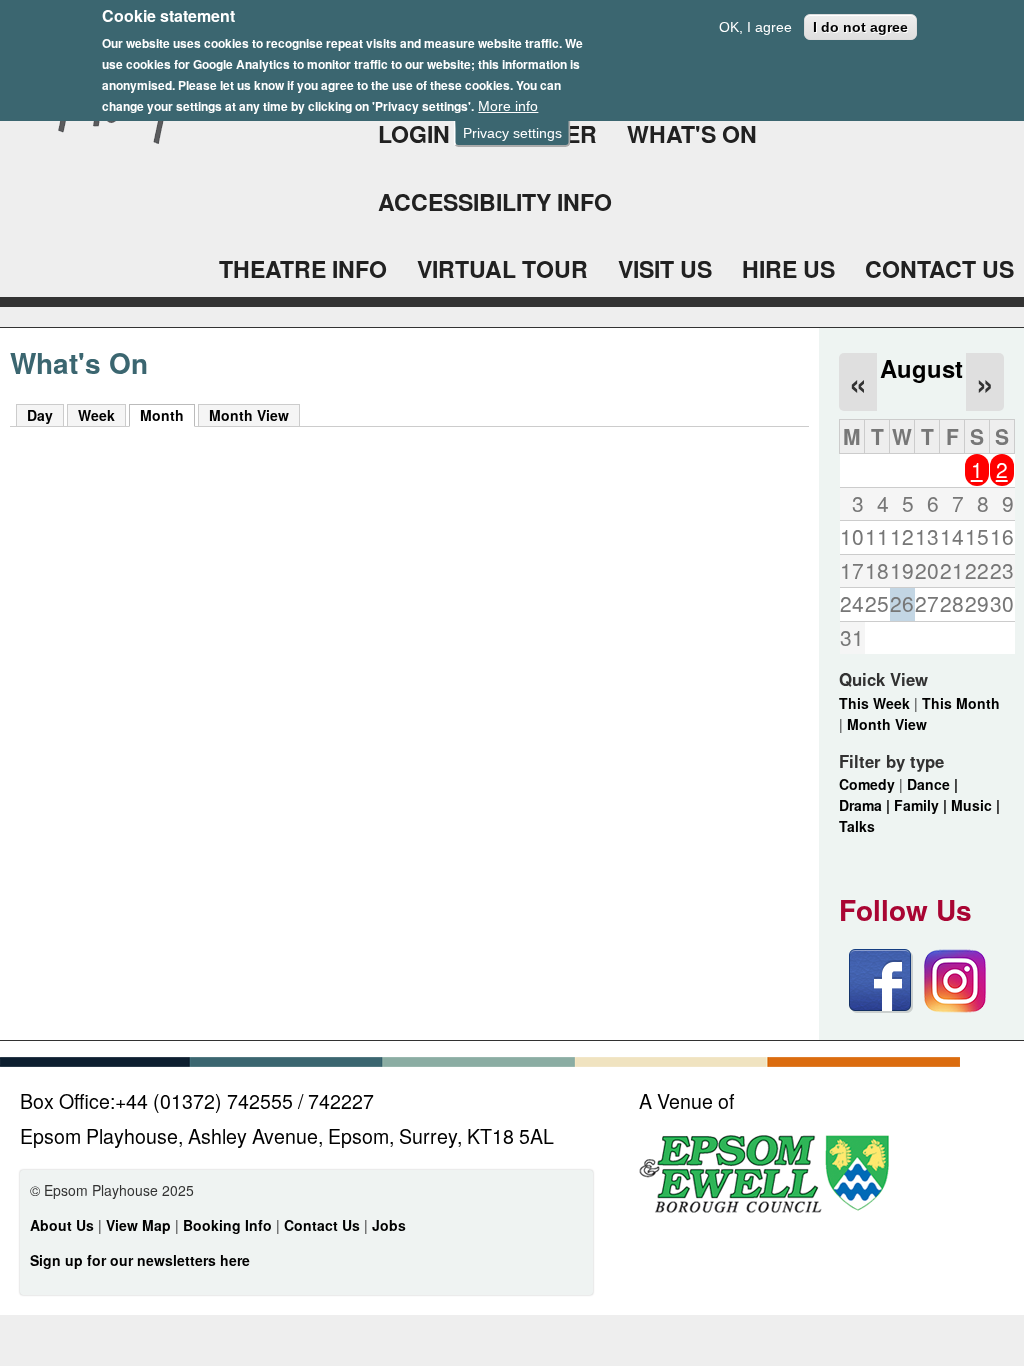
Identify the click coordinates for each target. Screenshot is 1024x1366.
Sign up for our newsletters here (140, 1260)
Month (167, 415)
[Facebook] (881, 1007)
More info (508, 106)
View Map (140, 1225)
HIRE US (788, 268)
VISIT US (665, 268)
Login (414, 133)
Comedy (867, 784)
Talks (857, 826)
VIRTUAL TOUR (502, 268)
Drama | (866, 805)
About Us (62, 1225)
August (921, 368)
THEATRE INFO (303, 268)
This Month (961, 703)
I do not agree (860, 27)
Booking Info (227, 1225)
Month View (249, 415)
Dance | (932, 784)
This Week (874, 703)
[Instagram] (955, 1007)
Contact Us (324, 1225)
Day (40, 415)
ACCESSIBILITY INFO (495, 201)
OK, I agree (755, 27)
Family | (922, 805)
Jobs (389, 1225)
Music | (975, 805)
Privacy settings (512, 133)
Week (96, 415)
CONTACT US (939, 268)
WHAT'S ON (692, 133)
